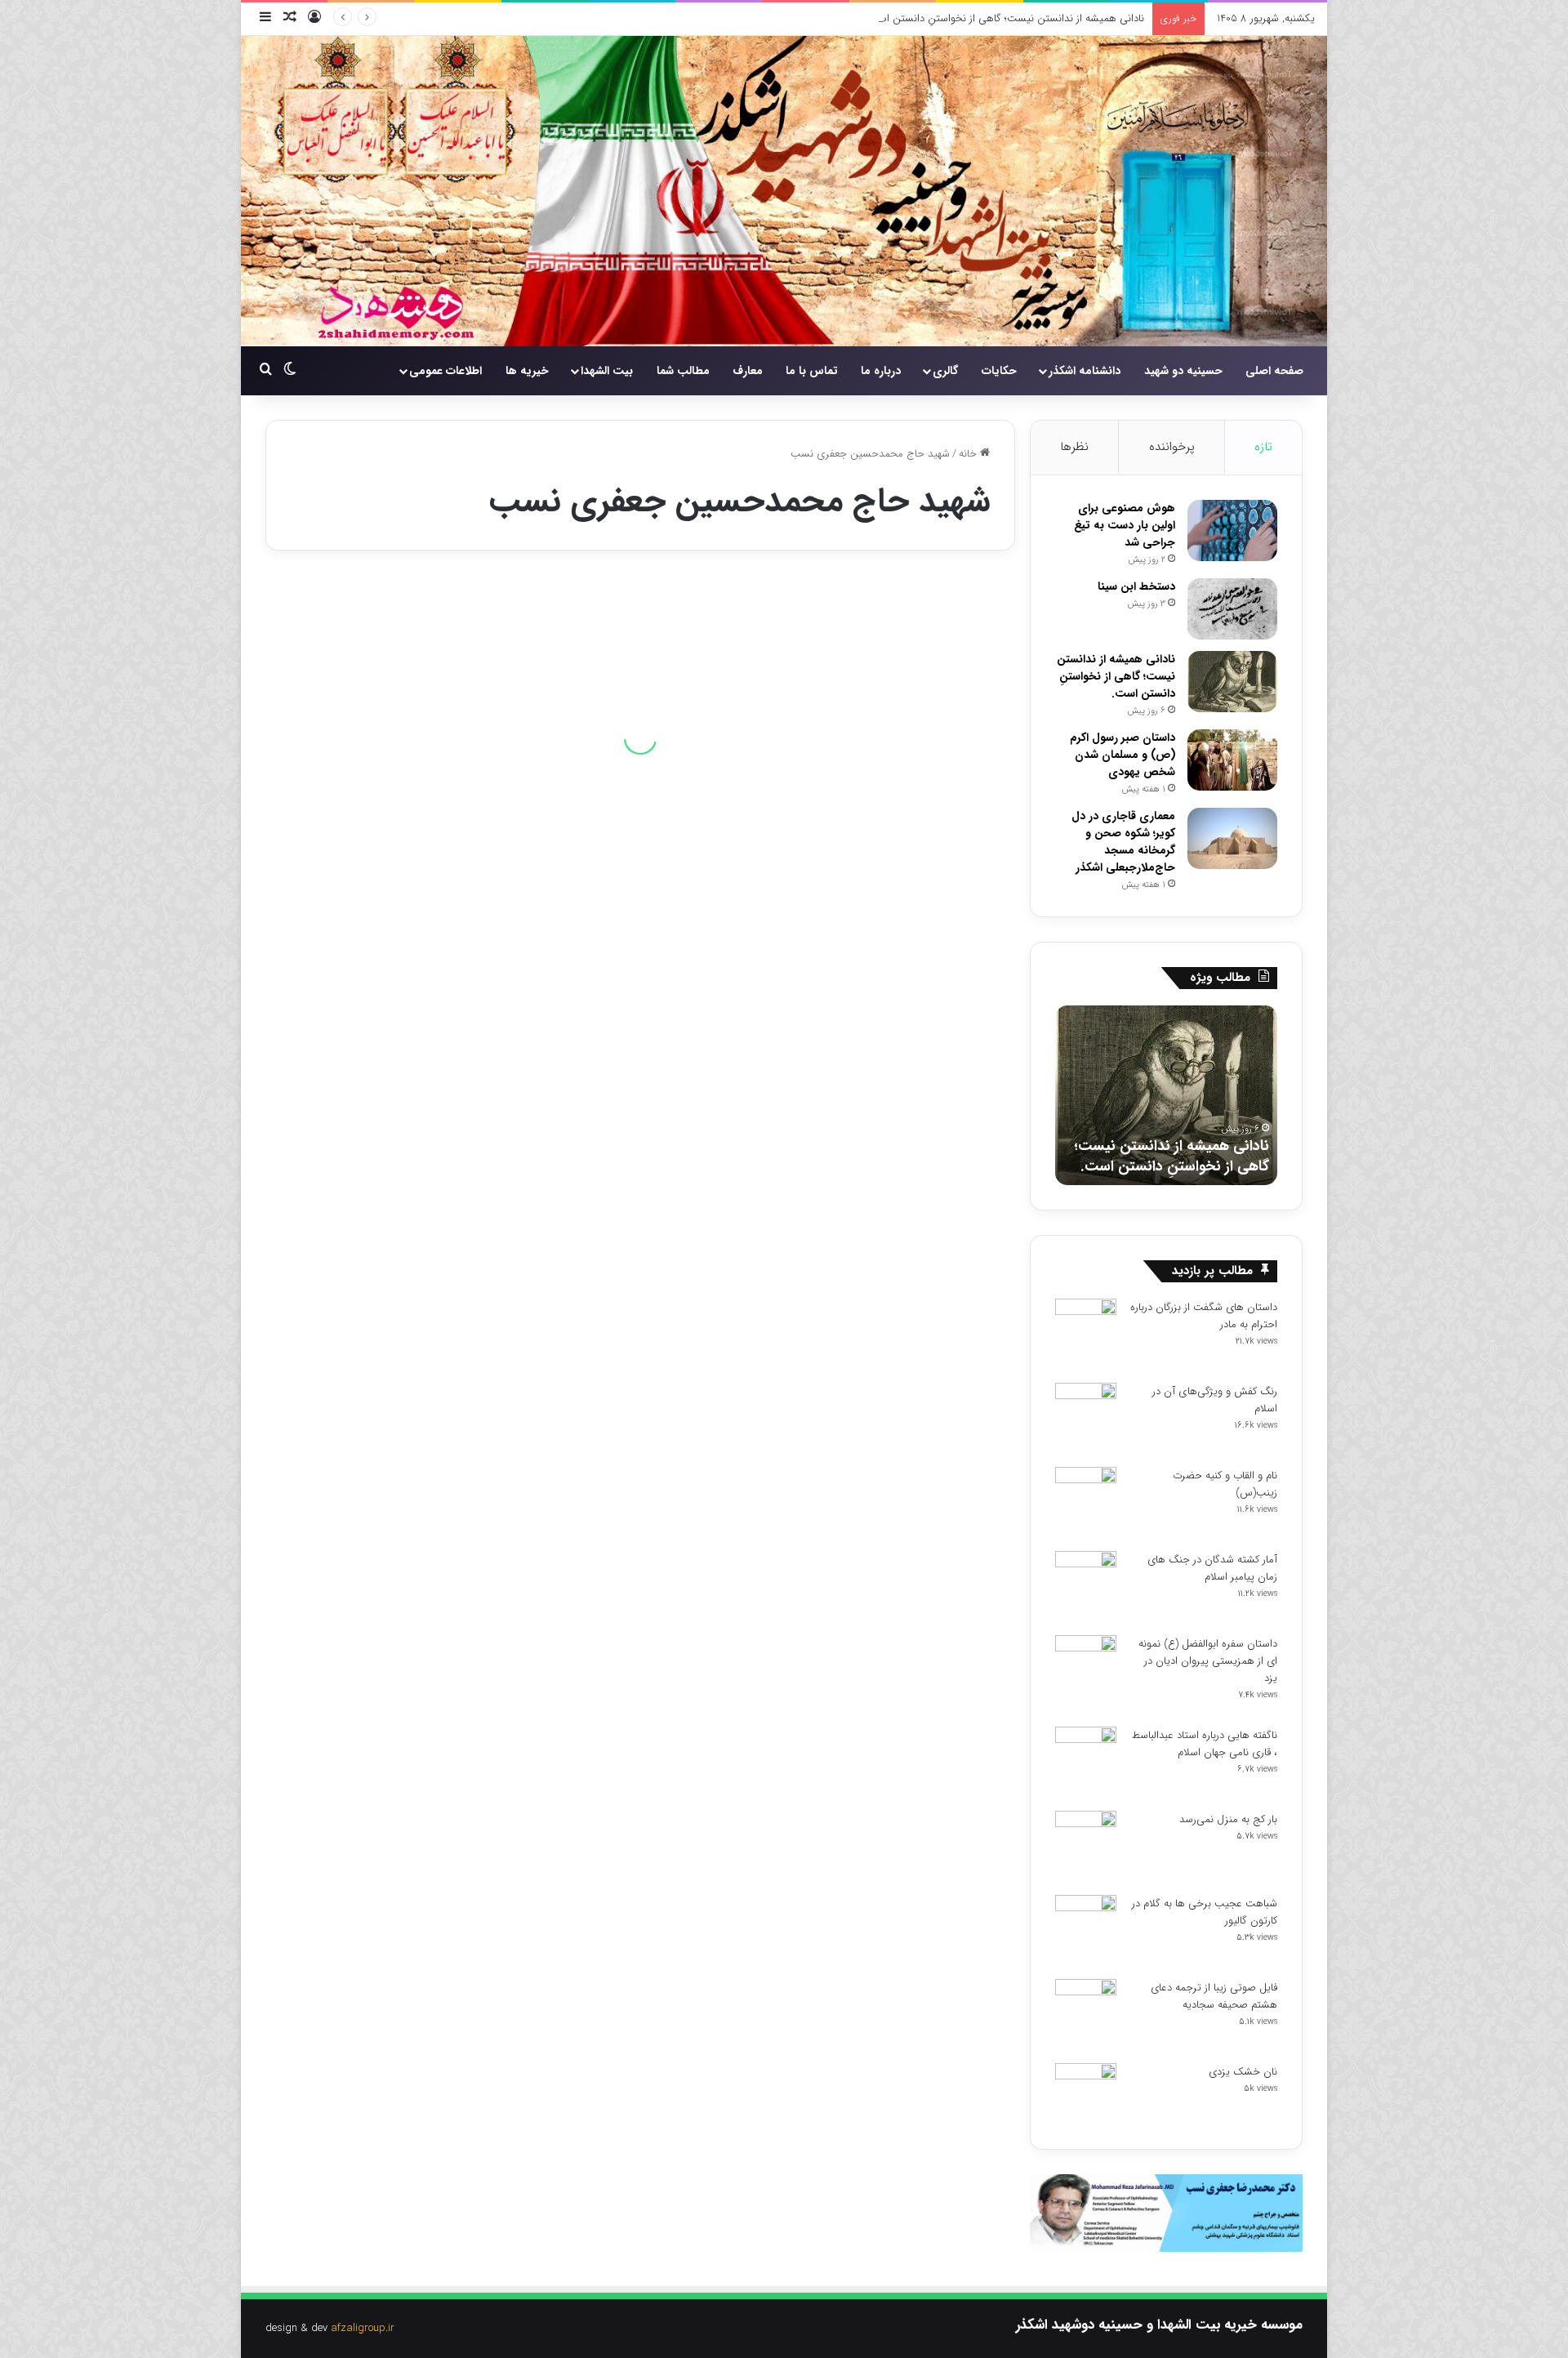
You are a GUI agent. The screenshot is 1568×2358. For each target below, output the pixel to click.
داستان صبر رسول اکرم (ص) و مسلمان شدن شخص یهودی (1123, 755)
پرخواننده (1172, 447)
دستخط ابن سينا (1136, 586)
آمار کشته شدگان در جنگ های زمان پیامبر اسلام (1212, 1568)
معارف (748, 371)
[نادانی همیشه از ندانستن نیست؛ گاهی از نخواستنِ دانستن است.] (1232, 682)
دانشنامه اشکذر (1085, 371)
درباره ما (881, 371)
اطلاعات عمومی (445, 371)
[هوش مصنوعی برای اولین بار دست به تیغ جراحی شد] (1232, 530)
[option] (1166, 1095)
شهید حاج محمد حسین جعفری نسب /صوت (450, 1177)
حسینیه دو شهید (1183, 371)
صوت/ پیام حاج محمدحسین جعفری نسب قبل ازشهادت (844, 779)
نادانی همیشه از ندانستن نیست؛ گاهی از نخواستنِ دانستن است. (1005, 18)
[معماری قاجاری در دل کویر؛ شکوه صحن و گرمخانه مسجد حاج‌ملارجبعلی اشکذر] (1232, 838)
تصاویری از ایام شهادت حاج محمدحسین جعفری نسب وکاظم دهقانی (470, 889)
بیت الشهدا (607, 371)
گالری (945, 371)
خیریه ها (527, 371)
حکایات (999, 371)
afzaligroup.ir (363, 2328)
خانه (969, 454)
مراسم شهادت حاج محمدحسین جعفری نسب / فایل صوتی (863, 1299)
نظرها (1074, 447)
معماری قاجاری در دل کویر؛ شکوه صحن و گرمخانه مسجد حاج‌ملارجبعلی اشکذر (1123, 842)
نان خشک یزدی (1243, 2072)
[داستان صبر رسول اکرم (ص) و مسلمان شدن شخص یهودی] (1232, 760)
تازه (1263, 447)
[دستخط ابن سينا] (1232, 609)
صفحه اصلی (1274, 371)
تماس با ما (812, 371)
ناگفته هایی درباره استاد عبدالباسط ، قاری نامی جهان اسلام (1205, 1744)
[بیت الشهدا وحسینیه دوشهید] (784, 191)
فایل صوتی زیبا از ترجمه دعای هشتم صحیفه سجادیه (1214, 1996)
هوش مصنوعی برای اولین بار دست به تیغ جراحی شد (1125, 525)
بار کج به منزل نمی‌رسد (1228, 1819)
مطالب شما (683, 371)
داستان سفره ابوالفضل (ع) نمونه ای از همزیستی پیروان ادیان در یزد (1208, 1661)
